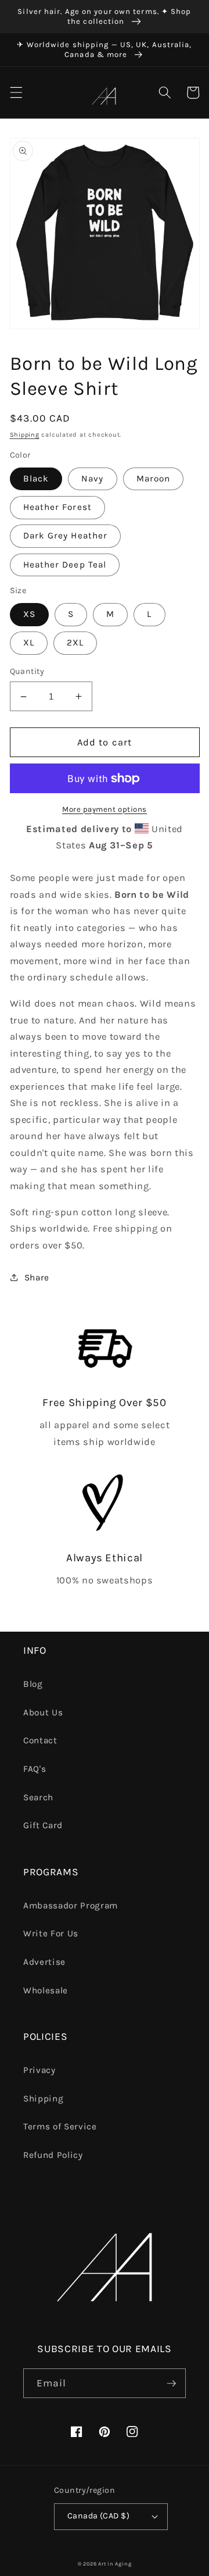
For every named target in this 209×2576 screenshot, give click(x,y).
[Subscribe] (171, 2384)
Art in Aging (115, 2564)
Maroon (154, 479)
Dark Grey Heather (66, 536)
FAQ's (35, 1769)
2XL (75, 643)
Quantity (27, 671)
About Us (43, 1712)
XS (29, 614)
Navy (92, 479)
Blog (33, 1684)
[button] (16, 92)
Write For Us (51, 1933)
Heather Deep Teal (65, 565)
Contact (40, 1740)
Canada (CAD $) (98, 2516)
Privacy (39, 2070)
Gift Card (43, 1825)
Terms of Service (60, 2127)
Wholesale (46, 1990)
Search (38, 1797)
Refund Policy (53, 2155)
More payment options (105, 809)
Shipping (25, 435)
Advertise (44, 1962)
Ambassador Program (71, 1906)
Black (36, 479)
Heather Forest (57, 507)
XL (29, 643)
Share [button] (37, 1278)
